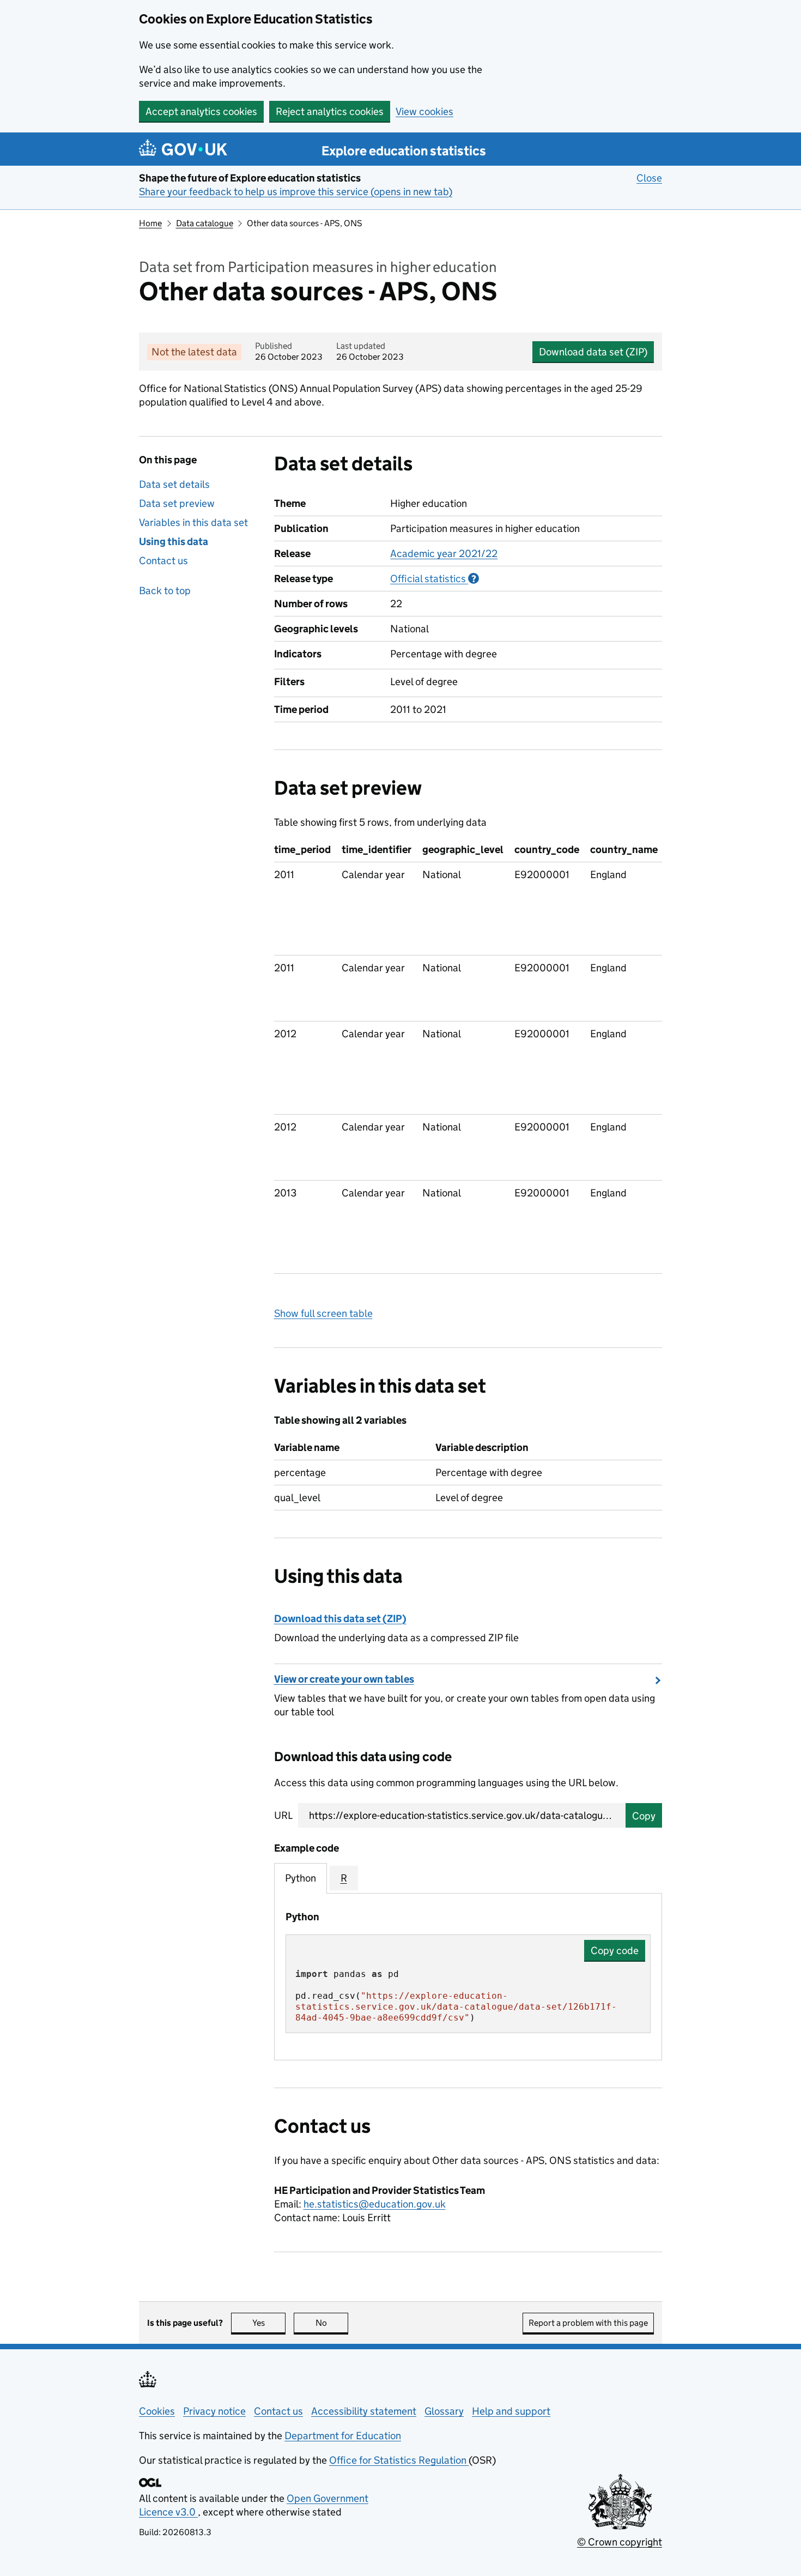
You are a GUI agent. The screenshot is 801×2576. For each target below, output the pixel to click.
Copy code (615, 1951)
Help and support (511, 2411)
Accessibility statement (364, 2411)
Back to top (165, 591)
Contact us (163, 561)
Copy (644, 1816)
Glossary (444, 2411)
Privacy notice (214, 2411)
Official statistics (435, 579)
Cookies (157, 2411)
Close (649, 178)
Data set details (174, 484)
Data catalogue (205, 223)
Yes (269, 2323)
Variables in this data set (193, 522)
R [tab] (344, 1878)
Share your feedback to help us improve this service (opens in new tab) (296, 192)
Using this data (174, 542)
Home (150, 223)
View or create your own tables (344, 1679)
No (332, 2323)
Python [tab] (301, 1878)
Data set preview (177, 503)
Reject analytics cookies (330, 111)
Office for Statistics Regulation (399, 2460)
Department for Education (343, 2436)
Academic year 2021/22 (444, 554)
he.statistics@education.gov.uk (375, 2204)
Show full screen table (323, 1313)
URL (283, 1815)
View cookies (424, 111)
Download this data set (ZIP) (340, 1619)
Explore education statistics (404, 151)
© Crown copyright (620, 2542)
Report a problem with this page (588, 2323)
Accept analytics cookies (201, 111)
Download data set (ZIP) (593, 352)
